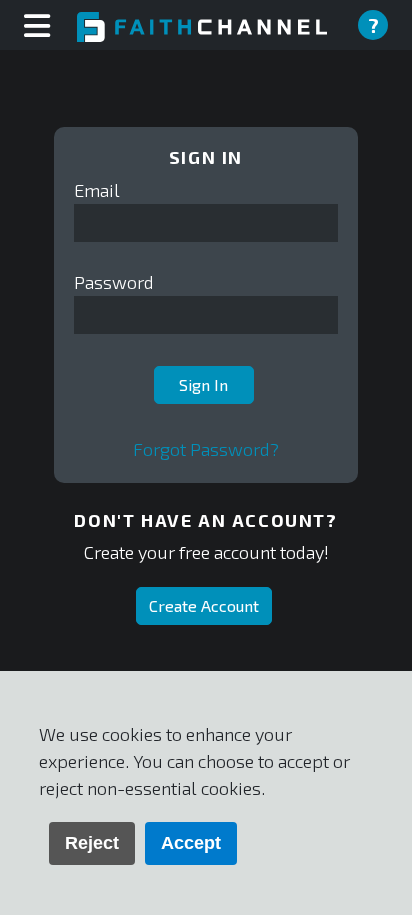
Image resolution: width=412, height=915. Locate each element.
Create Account (204, 605)
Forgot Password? (206, 449)
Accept (191, 843)
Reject (92, 843)
